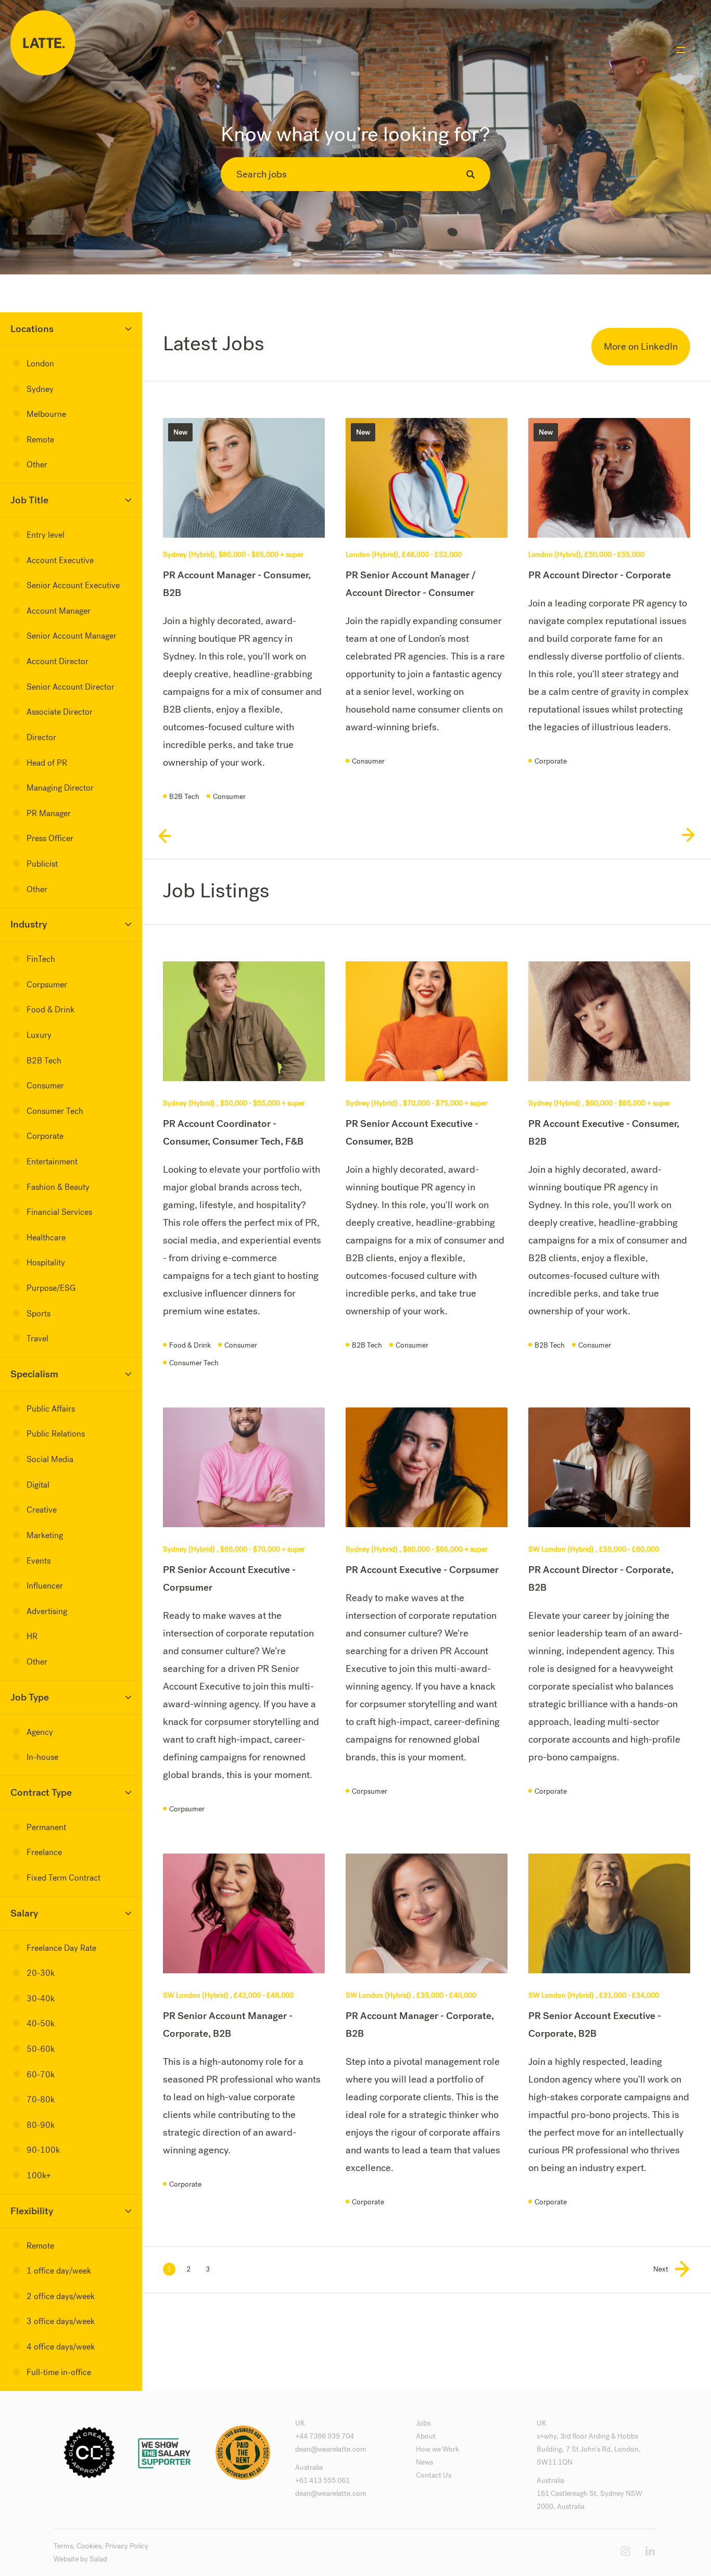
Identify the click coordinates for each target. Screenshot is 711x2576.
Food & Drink (190, 1345)
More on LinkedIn (641, 346)
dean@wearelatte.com (331, 2449)
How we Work (437, 2449)
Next (661, 2269)
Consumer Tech (194, 1363)
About (426, 2436)
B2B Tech (184, 797)
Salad (98, 2559)
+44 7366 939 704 (325, 2436)
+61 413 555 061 (322, 2480)
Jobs (423, 2423)
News (424, 2462)
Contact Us (434, 2475)
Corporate (551, 761)
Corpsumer (187, 1809)
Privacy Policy (127, 2546)
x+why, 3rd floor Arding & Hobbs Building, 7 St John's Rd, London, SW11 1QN (589, 2449)
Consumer (229, 797)
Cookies (89, 2546)
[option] (244, 619)
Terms (63, 2546)
